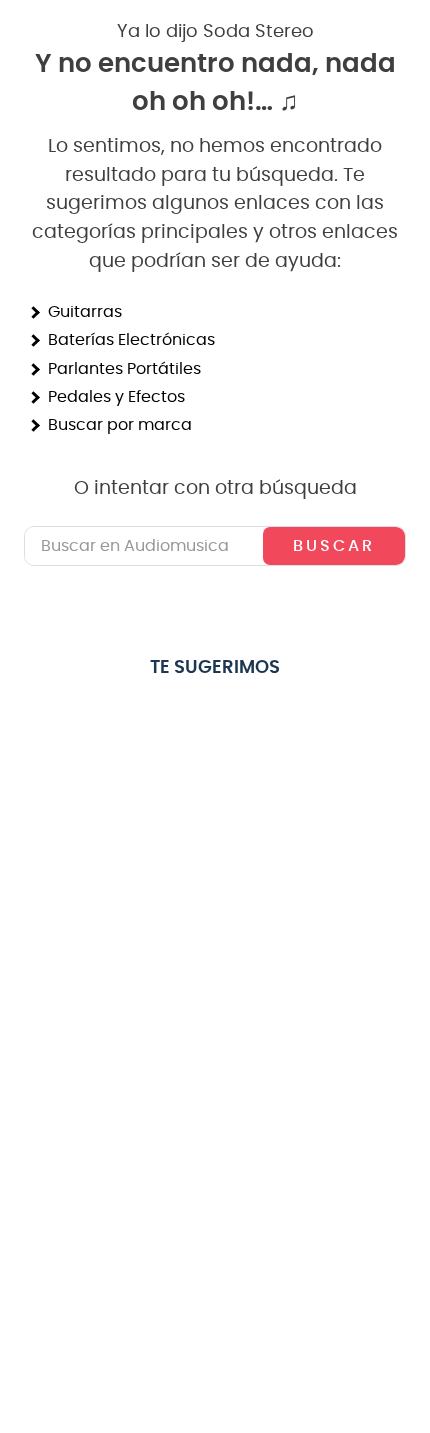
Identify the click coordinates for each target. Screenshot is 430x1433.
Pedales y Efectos (116, 397)
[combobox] (215, 546)
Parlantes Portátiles (124, 369)
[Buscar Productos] (334, 546)
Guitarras (85, 312)
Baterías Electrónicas (131, 340)
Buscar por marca (120, 425)
